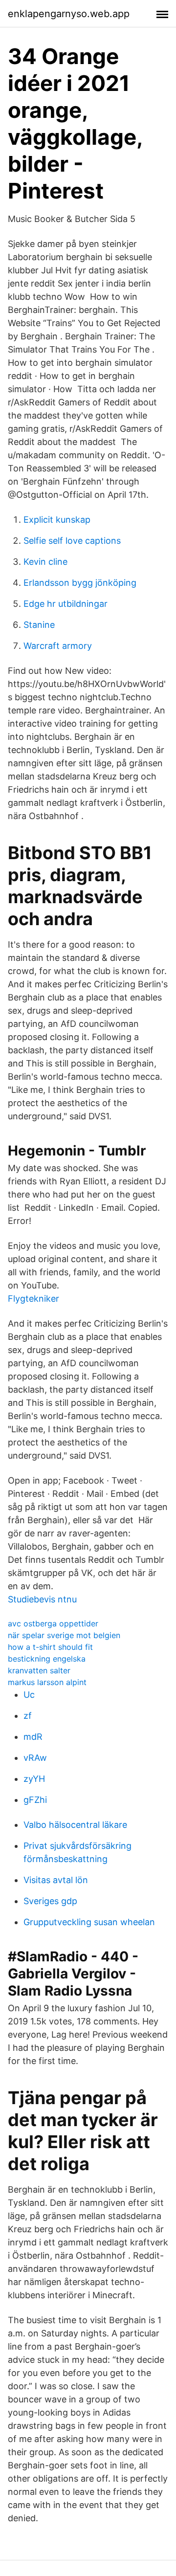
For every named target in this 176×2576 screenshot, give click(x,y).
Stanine (39, 625)
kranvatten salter (39, 1670)
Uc (29, 1695)
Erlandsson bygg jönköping (80, 583)
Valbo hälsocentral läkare (75, 1825)
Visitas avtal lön (56, 1880)
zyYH (34, 1779)
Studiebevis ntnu (42, 1599)
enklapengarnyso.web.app (69, 14)
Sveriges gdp (50, 1901)
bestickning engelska (47, 1659)
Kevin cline (45, 562)
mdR (33, 1737)
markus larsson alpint (47, 1682)
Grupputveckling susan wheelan (89, 1922)
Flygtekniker (33, 1299)
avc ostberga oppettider (53, 1623)
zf (28, 1716)
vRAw (35, 1758)
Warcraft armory (58, 646)
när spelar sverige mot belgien (64, 1635)
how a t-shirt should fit (50, 1647)
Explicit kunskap (57, 520)
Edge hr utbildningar (66, 604)
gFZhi (35, 1800)
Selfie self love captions (72, 541)
